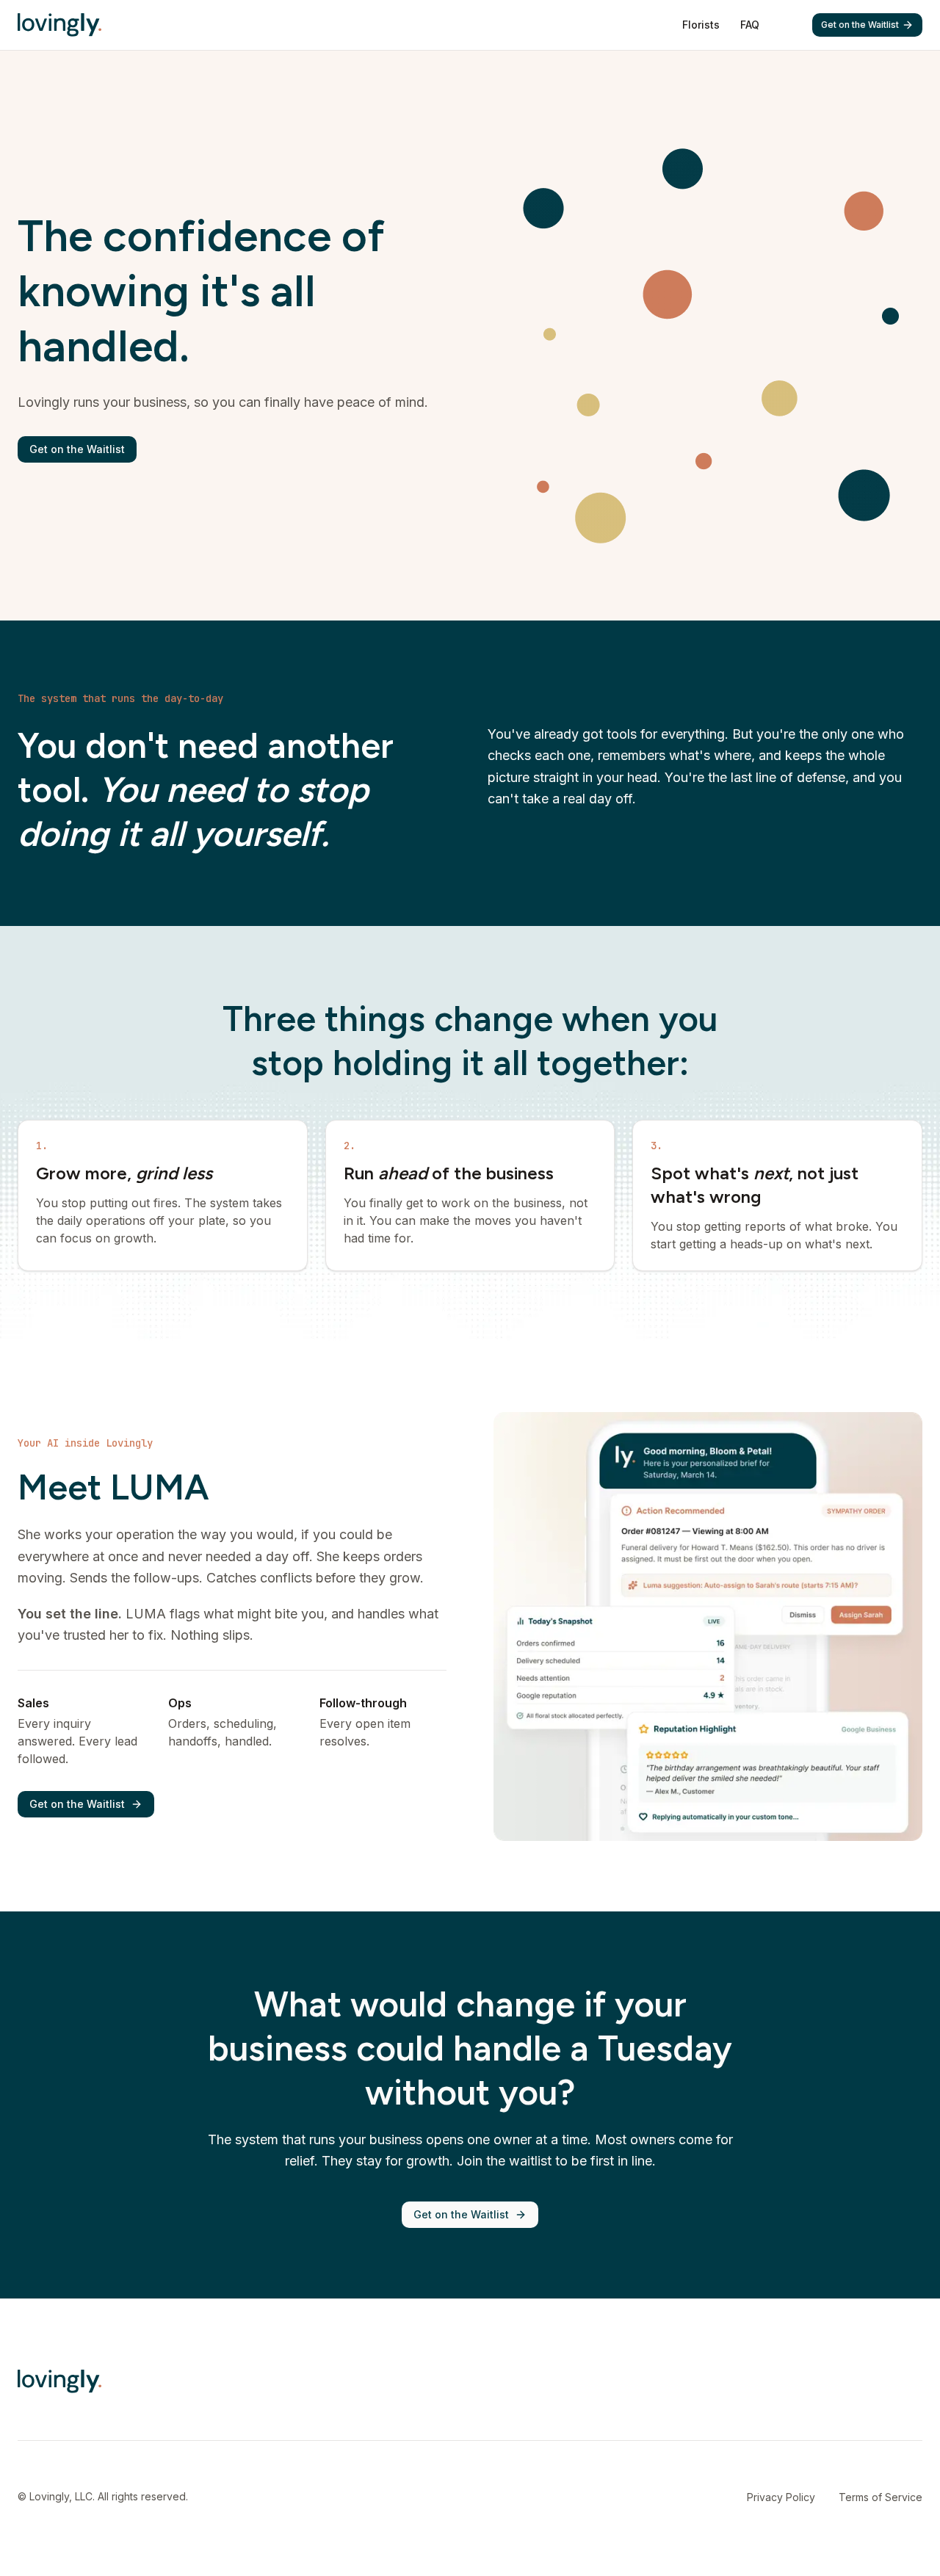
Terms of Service (881, 2497)
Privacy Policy (781, 2497)
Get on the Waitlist (860, 25)
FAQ (750, 25)
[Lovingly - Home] (59, 25)
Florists (701, 25)
